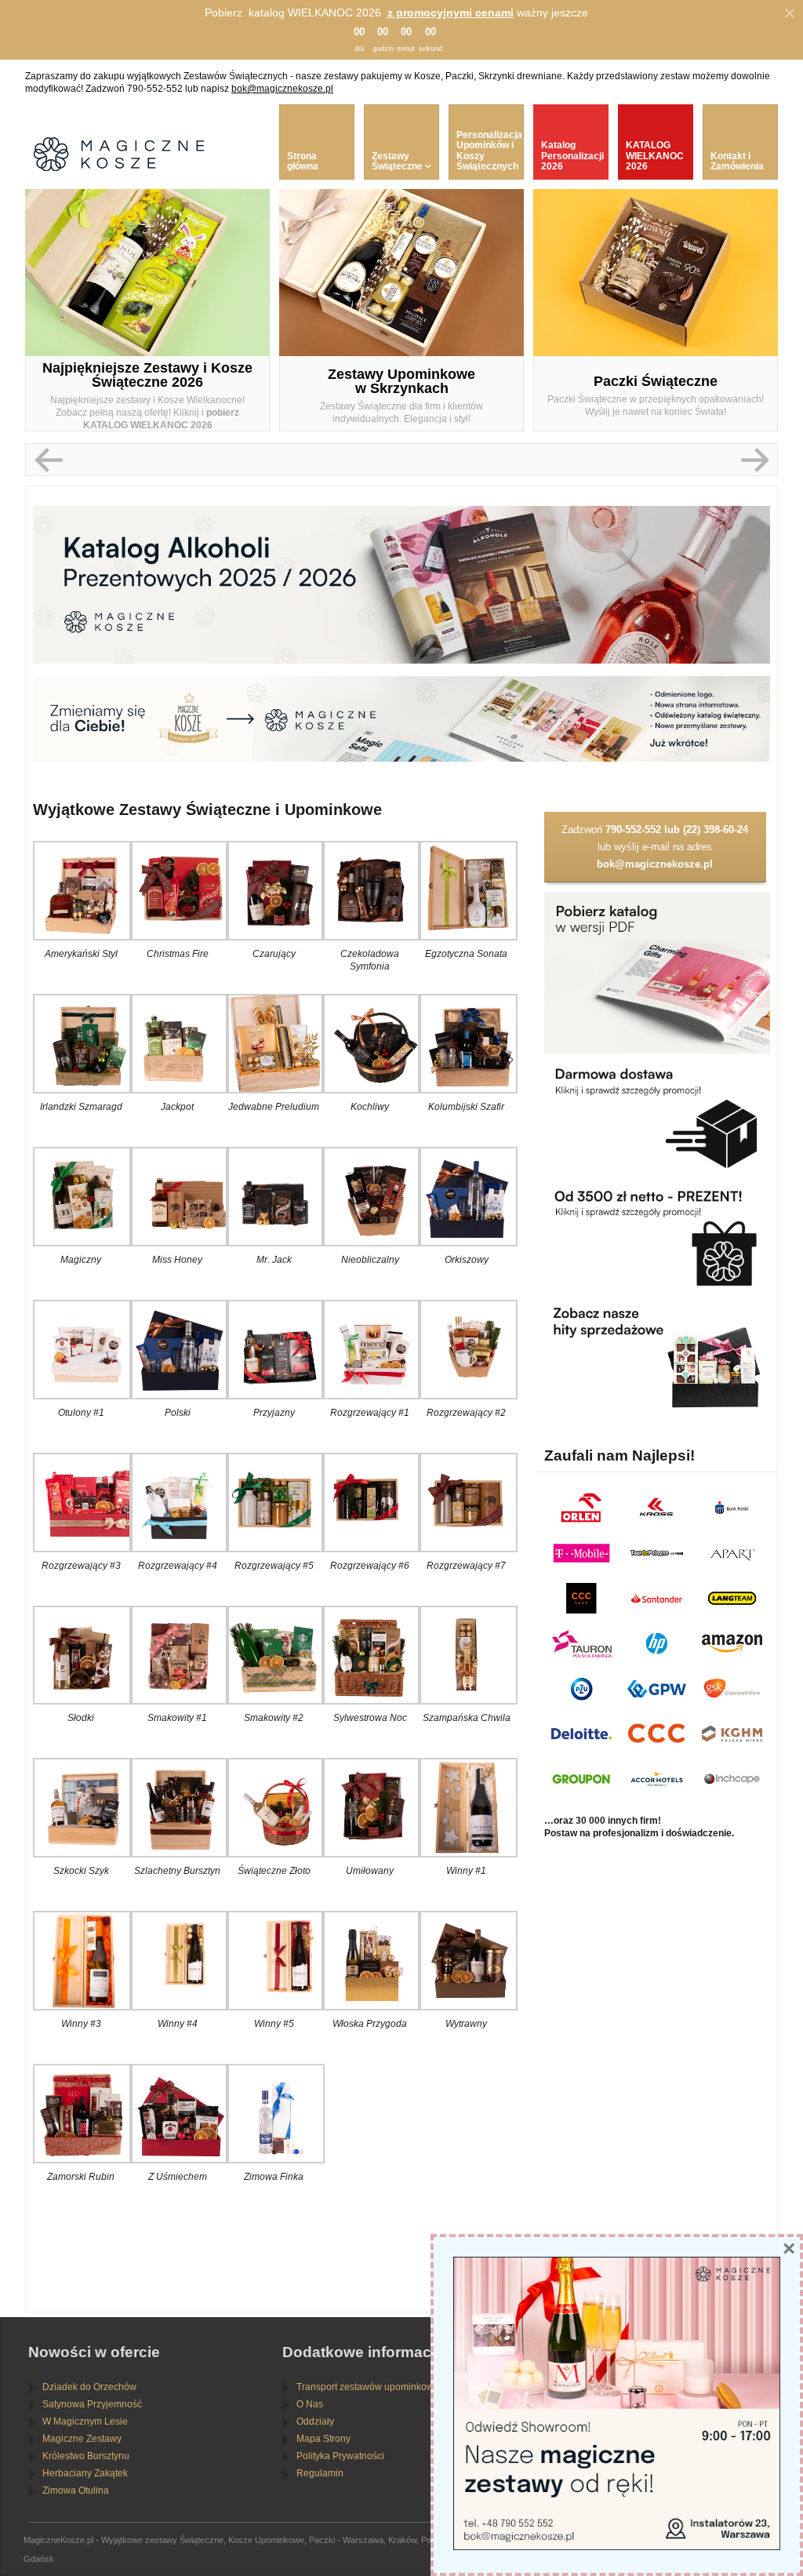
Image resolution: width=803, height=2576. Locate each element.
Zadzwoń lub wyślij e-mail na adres (655, 847)
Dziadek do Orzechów (89, 2387)
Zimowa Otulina (76, 2490)
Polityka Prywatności (340, 2456)
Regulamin (320, 2473)
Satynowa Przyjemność (92, 2404)
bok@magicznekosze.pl (282, 89)
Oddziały (315, 2421)
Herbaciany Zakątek (85, 2473)
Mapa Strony (323, 2439)
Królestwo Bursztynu (86, 2456)
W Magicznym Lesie (85, 2421)
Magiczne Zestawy (82, 2439)
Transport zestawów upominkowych (372, 2387)
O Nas (310, 2404)
